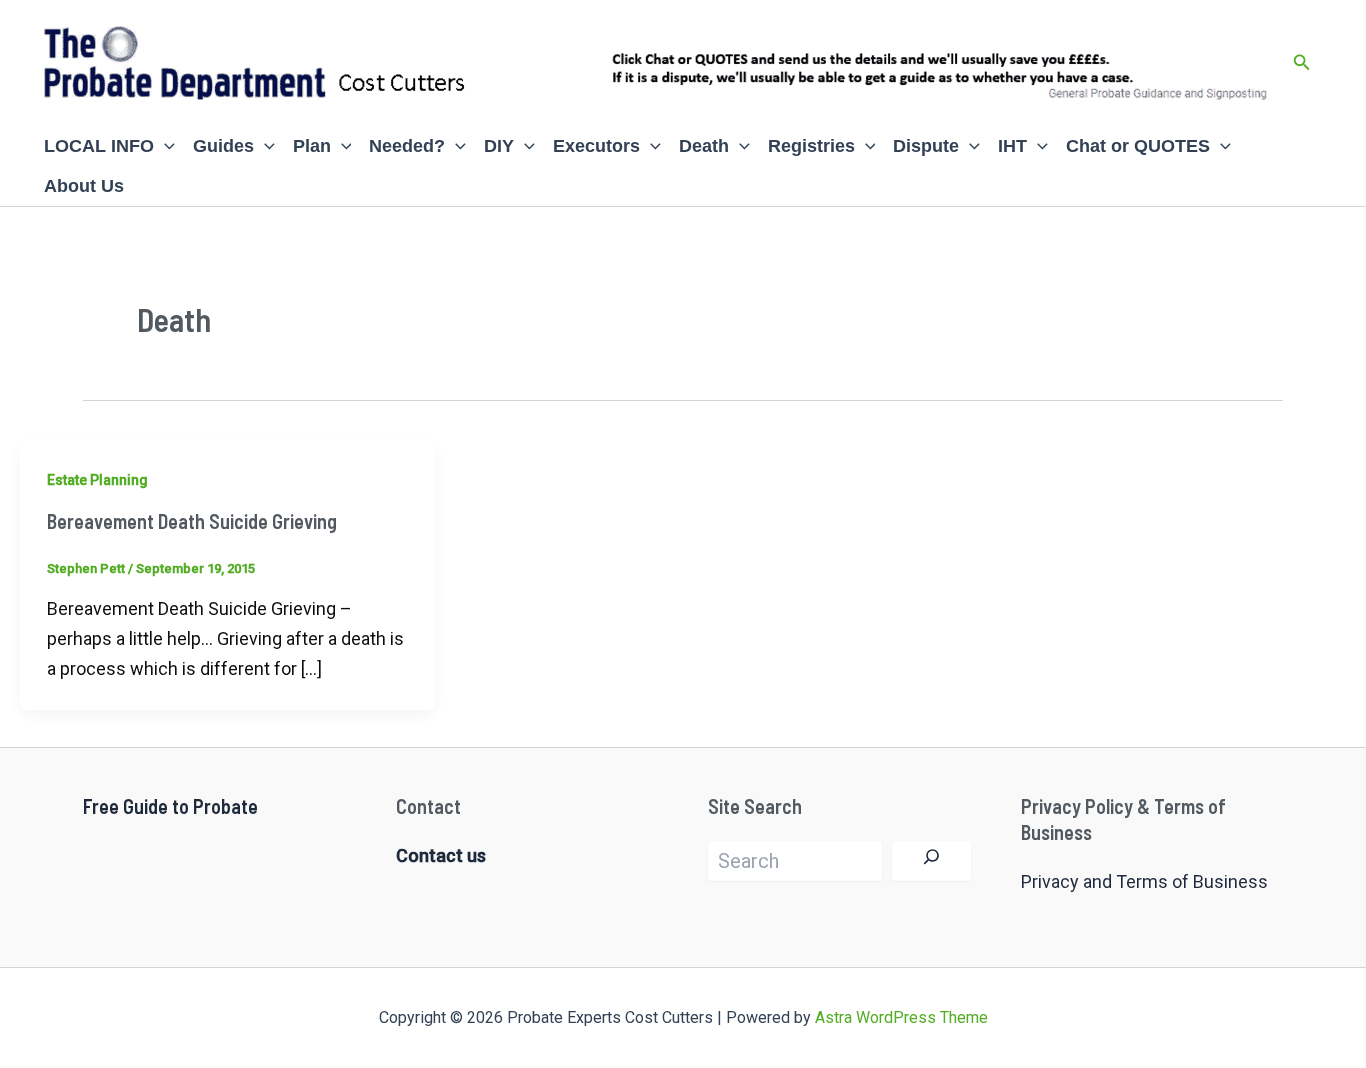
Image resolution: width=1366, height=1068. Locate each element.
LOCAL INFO (99, 146)
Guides (223, 146)
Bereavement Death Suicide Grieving (192, 521)
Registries (811, 146)
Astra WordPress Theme (901, 1017)
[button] (1302, 62)
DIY (499, 146)
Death (704, 146)
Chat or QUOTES (1138, 146)
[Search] (931, 861)
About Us (84, 186)
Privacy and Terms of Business (1144, 881)
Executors (596, 146)
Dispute (926, 146)
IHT (1012, 146)
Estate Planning (97, 480)
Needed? (407, 146)
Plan (312, 146)
